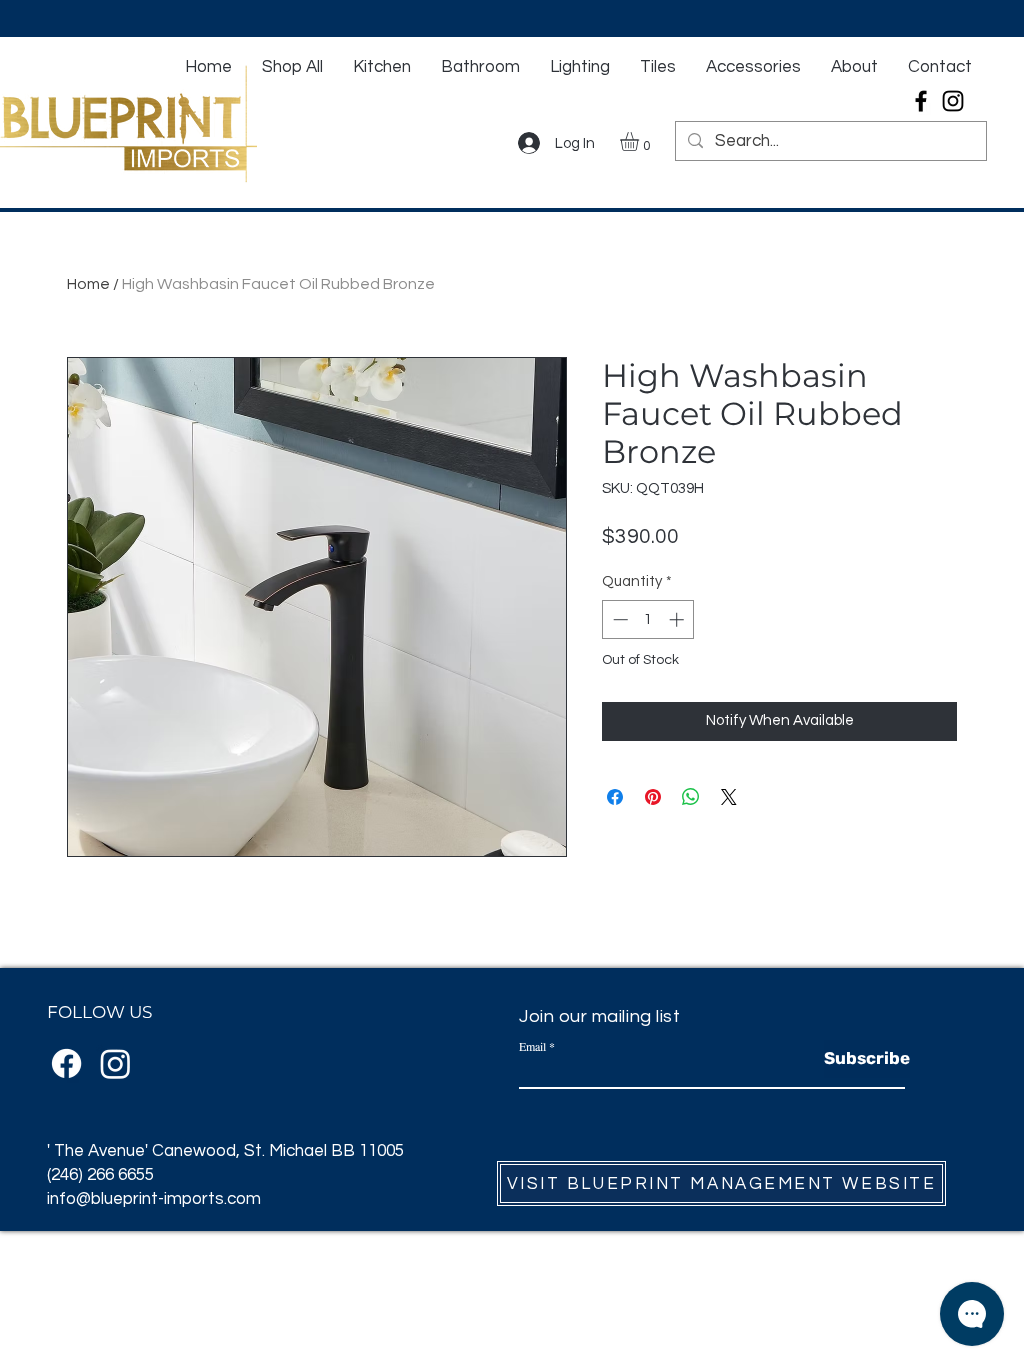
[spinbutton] (648, 619)
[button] (640, 141)
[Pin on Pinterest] (653, 797)
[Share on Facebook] (615, 797)
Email (532, 1046)
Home (88, 284)
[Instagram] (953, 101)
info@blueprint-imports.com (154, 1199)
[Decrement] (618, 619)
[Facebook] (921, 101)
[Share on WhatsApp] (691, 797)
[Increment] (678, 619)
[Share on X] (729, 797)
